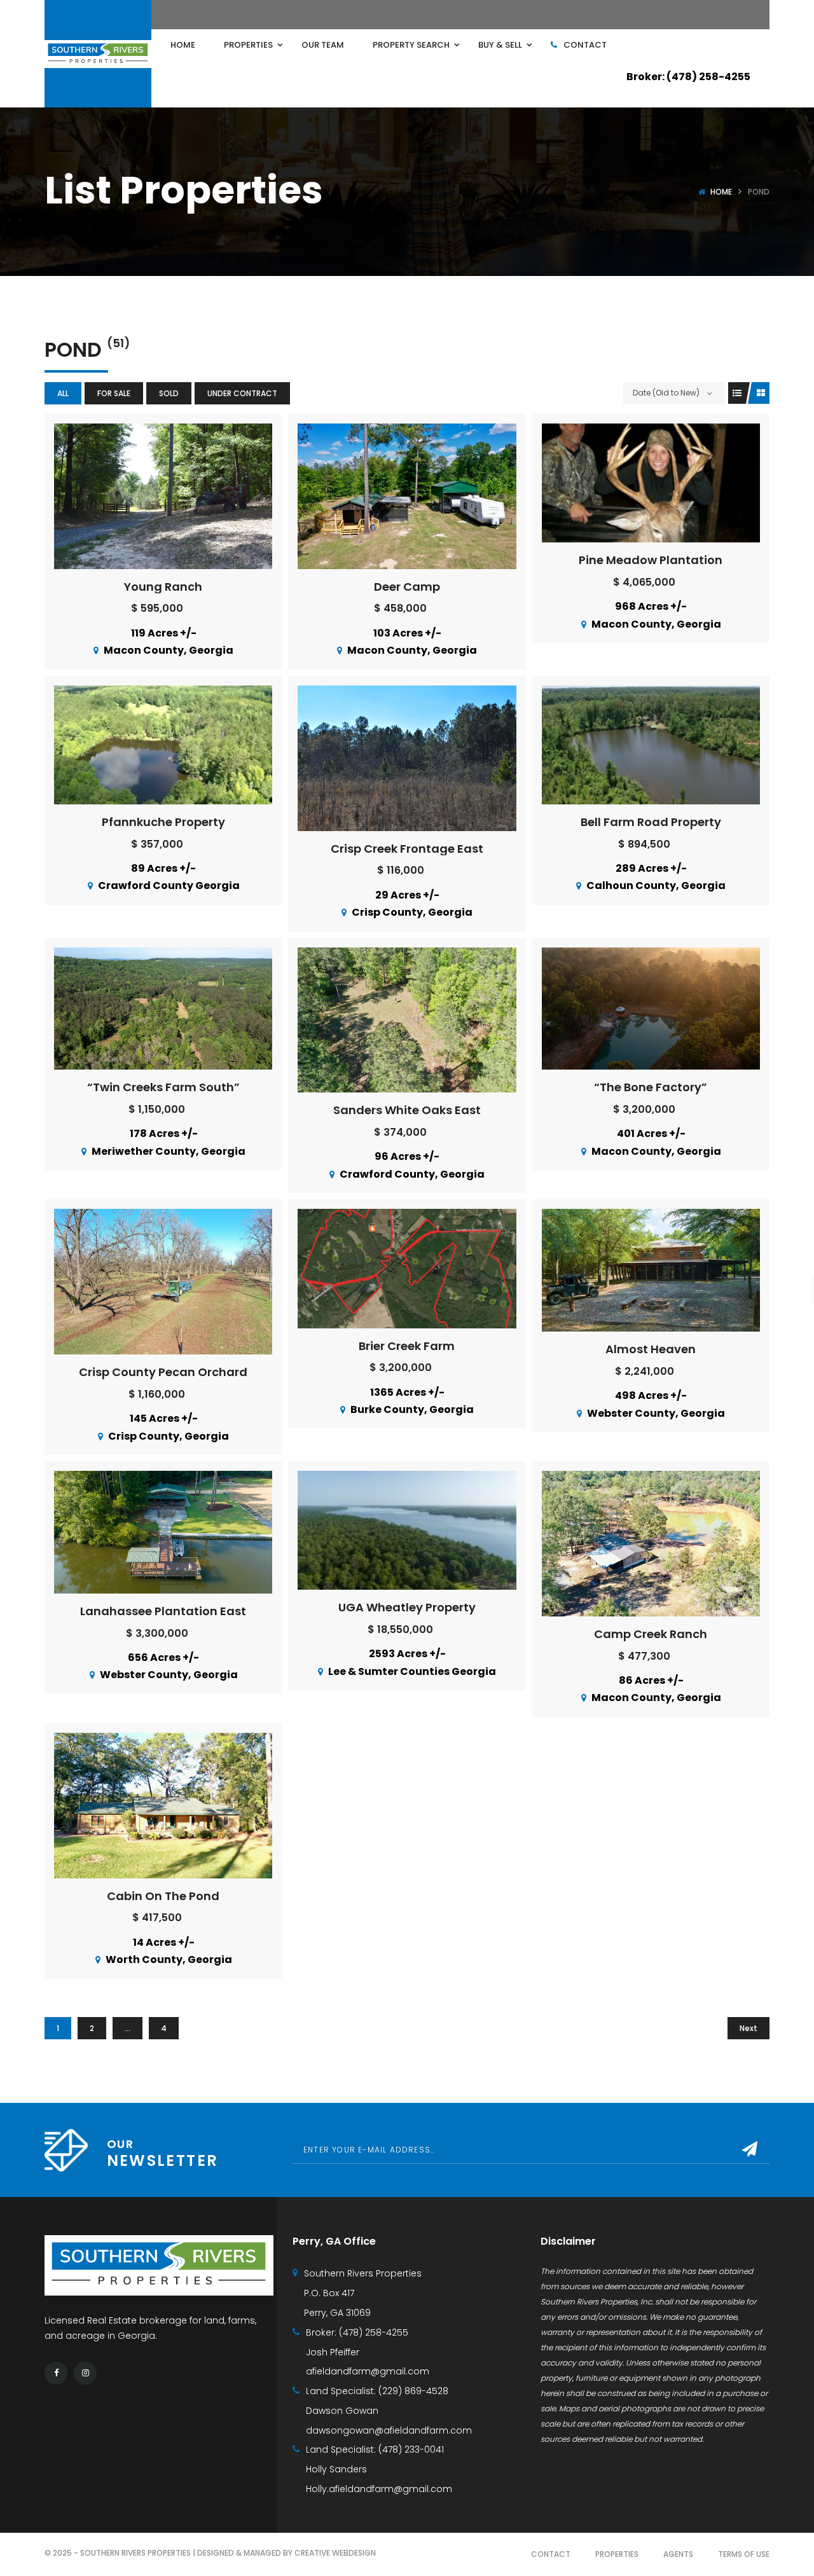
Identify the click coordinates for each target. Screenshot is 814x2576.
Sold (169, 393)
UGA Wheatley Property (407, 1607)
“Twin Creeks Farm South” (163, 1087)
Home (721, 192)
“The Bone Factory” (651, 1087)
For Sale (114, 393)
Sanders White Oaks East (407, 1110)
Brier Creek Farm (407, 1346)
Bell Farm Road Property (651, 822)
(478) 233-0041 (411, 2449)
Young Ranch (163, 587)
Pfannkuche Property (163, 822)
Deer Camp (407, 587)
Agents (678, 2554)
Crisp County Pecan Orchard (163, 1372)
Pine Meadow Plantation (651, 560)
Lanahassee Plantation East (163, 1611)
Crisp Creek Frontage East (407, 849)
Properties (617, 2554)
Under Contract (242, 393)
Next (748, 2028)
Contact (551, 2554)
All (63, 393)
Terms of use (744, 2554)
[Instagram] (85, 2373)
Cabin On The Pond (163, 1896)
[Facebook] (56, 2373)
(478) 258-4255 (374, 2332)
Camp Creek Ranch (651, 1634)
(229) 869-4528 (413, 2391)
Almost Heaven (651, 1349)
